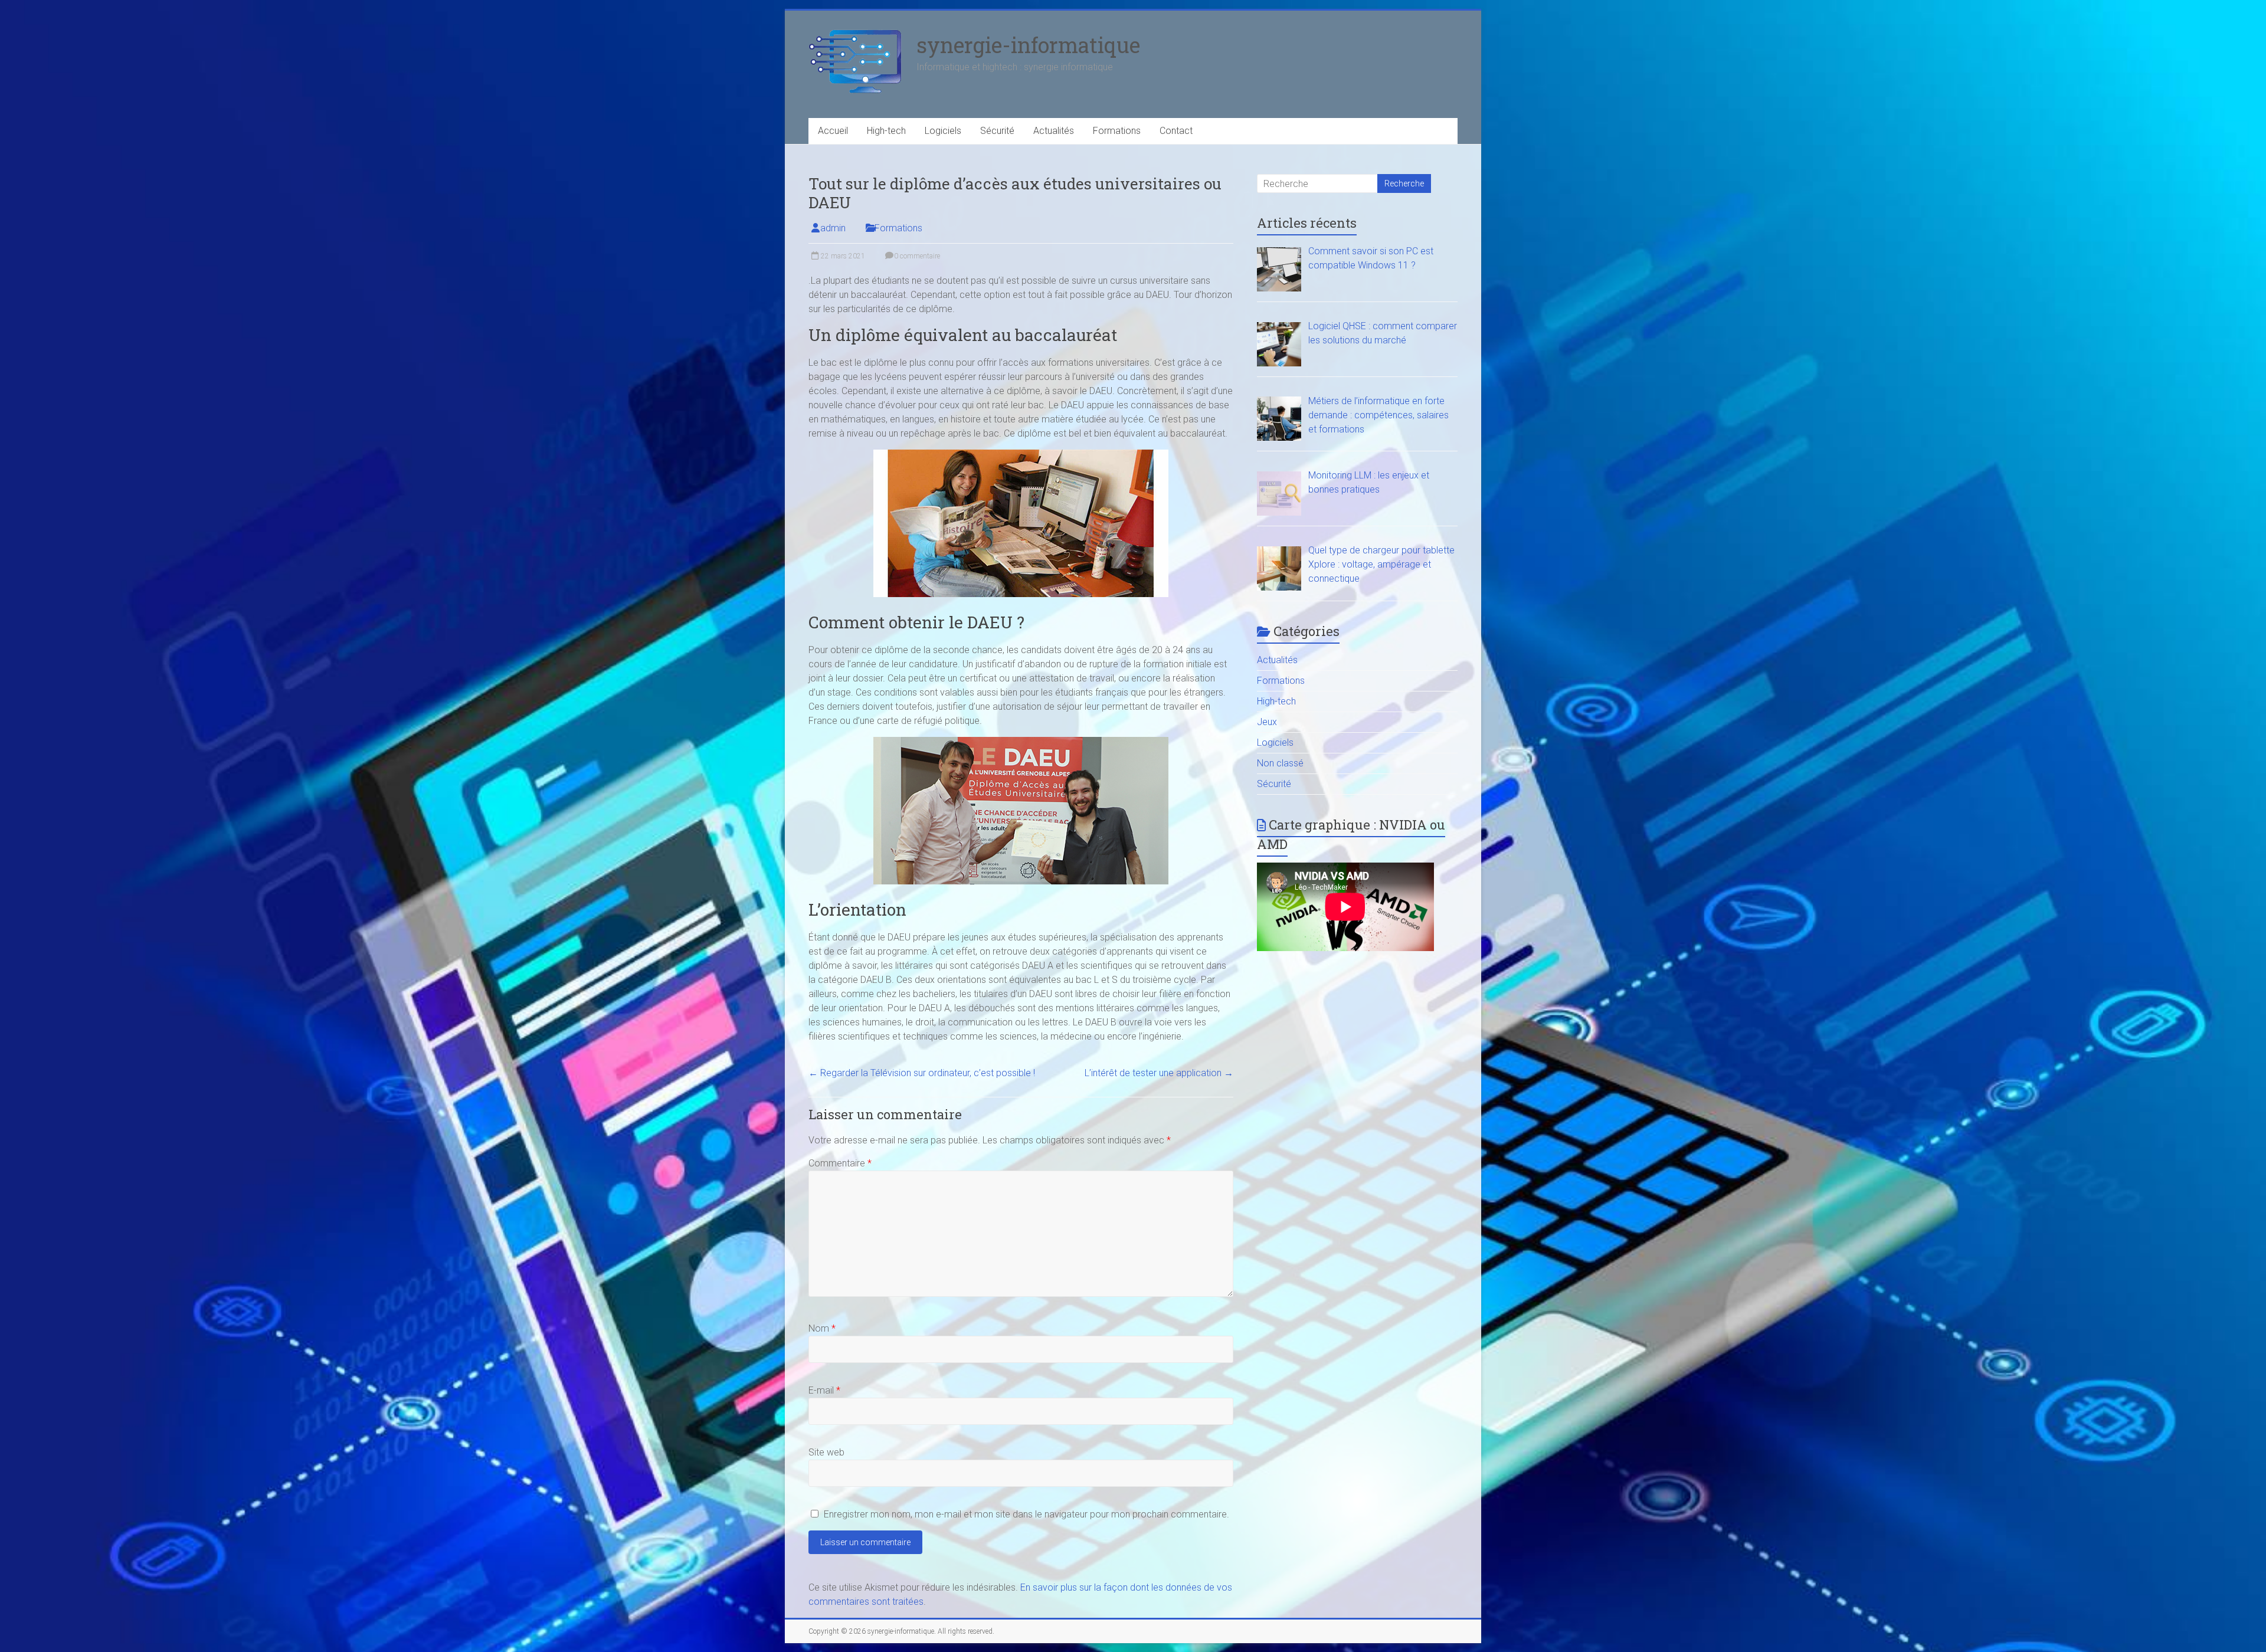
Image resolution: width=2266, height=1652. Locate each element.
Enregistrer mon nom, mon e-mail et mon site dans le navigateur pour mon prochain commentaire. (1026, 1514)
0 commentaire (916, 256)
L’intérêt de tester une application (1159, 1073)
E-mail (824, 1390)
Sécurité (997, 131)
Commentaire (840, 1163)
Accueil (833, 131)
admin (833, 228)
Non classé (1280, 763)
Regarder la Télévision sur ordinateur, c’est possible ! (922, 1073)
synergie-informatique (1028, 45)
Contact (1176, 131)
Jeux (1267, 722)
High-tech (886, 131)
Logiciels (943, 131)
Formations (1117, 131)
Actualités (1054, 131)
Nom (822, 1328)
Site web (826, 1452)
